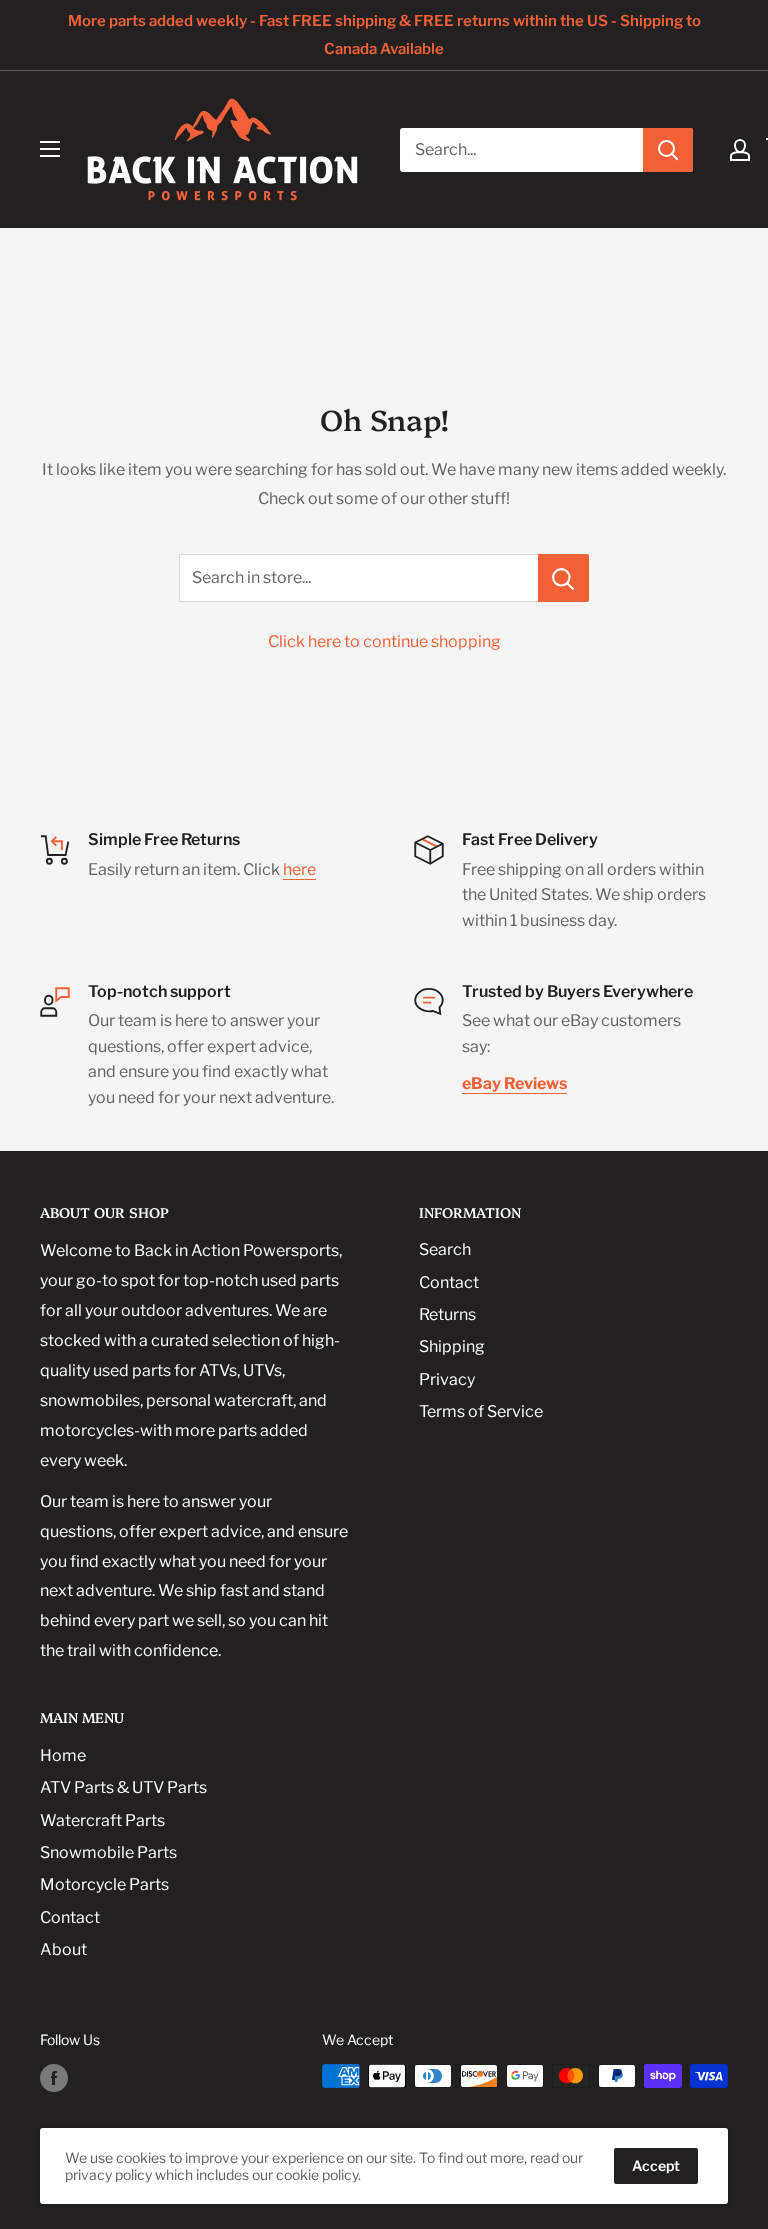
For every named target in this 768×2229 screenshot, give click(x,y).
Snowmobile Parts (108, 1852)
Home (63, 1755)
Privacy (447, 1379)
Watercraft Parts (102, 1820)
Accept (656, 2165)
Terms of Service (481, 1411)
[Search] (668, 150)
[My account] (740, 150)
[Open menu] (50, 149)
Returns (447, 1314)
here (299, 869)
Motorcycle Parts (104, 1884)
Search (445, 1249)
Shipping (452, 1346)
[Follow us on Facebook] (54, 2078)
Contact (449, 1282)
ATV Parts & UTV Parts (123, 1787)
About (63, 1949)
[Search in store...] (563, 578)
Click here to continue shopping (384, 641)
